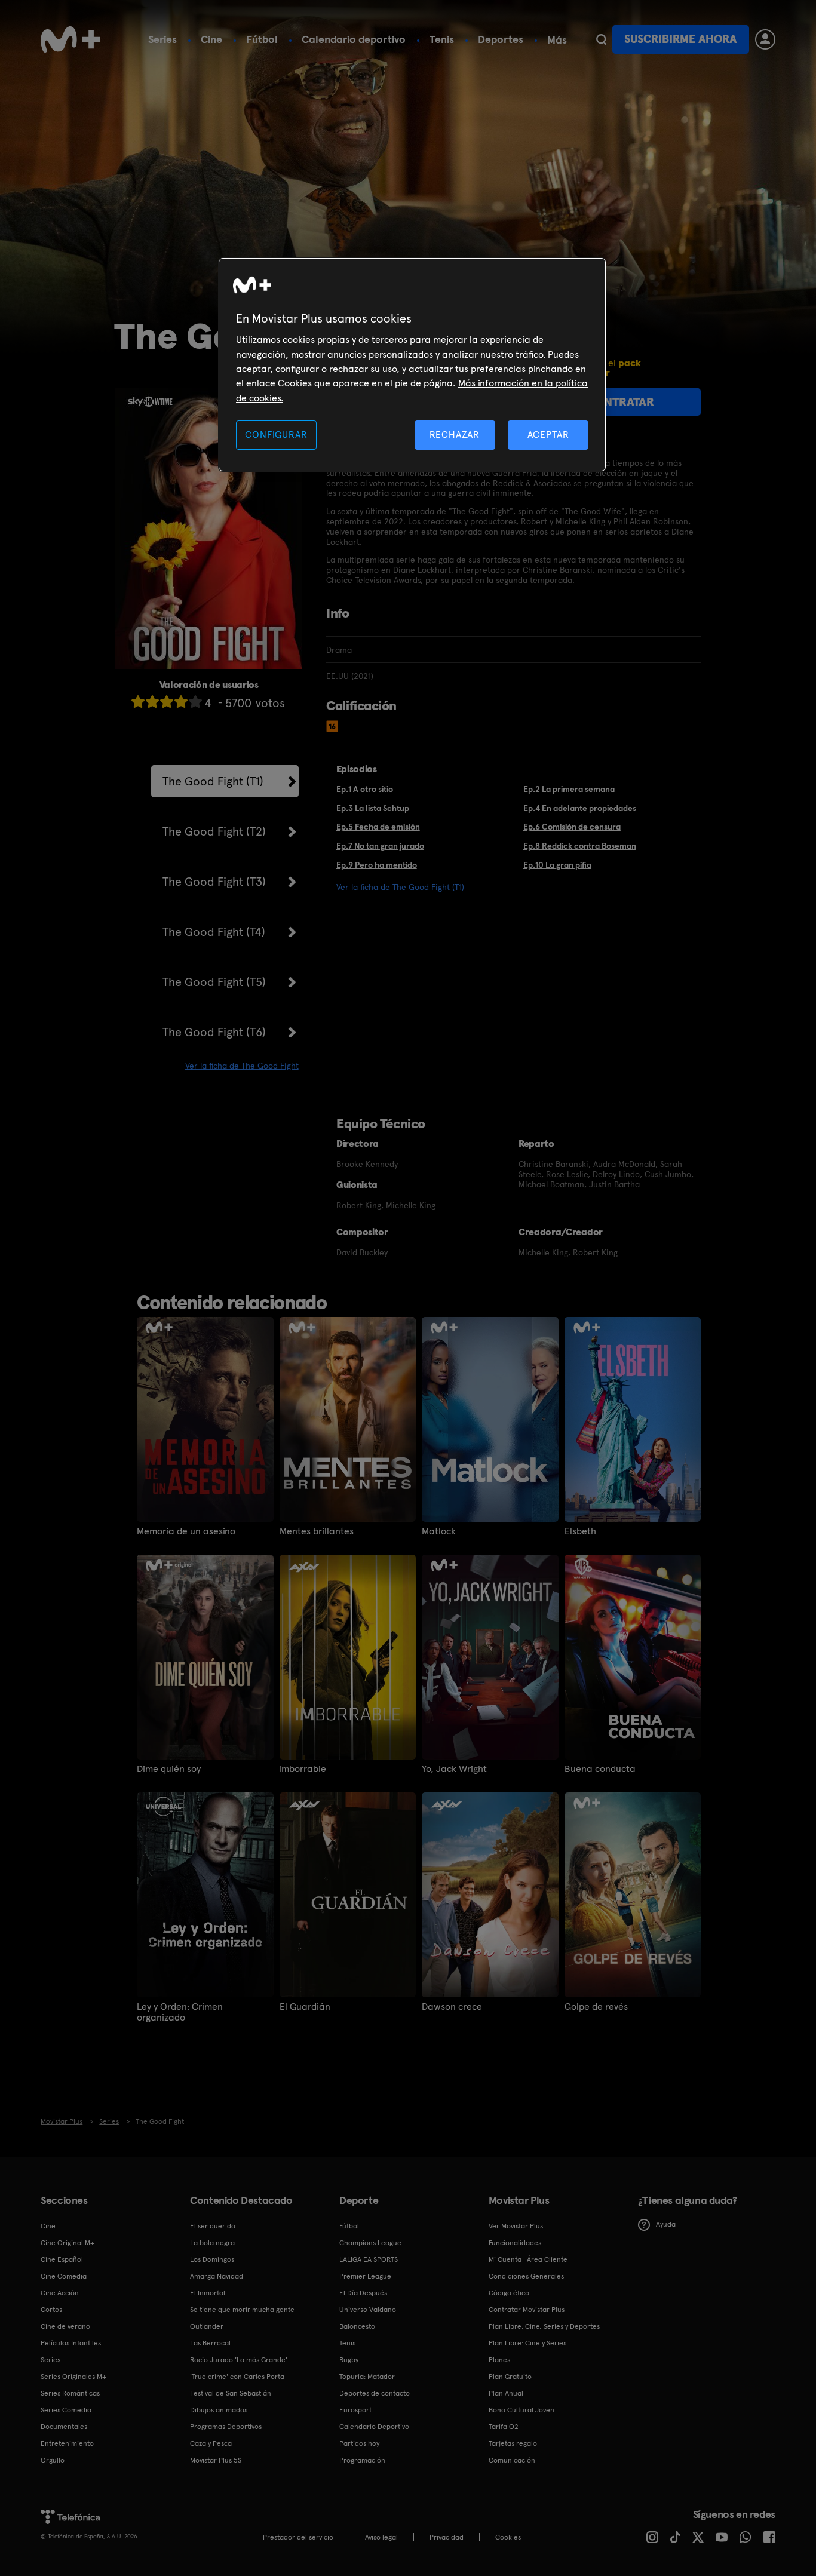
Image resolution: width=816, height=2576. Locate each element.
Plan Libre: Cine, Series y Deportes (544, 2326)
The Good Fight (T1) (213, 781)
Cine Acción (60, 2293)
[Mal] (152, 701)
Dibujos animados (219, 2410)
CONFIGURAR (276, 435)
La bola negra (212, 2243)
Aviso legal (381, 2537)
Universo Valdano (368, 2310)
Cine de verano (65, 2326)
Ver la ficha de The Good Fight (242, 1066)
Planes (499, 2360)
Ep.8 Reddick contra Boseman (580, 846)
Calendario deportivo (354, 39)
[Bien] (181, 701)
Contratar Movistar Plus (527, 2310)
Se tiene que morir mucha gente (242, 2310)
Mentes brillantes (317, 1531)
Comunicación (512, 2460)
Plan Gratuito (510, 2377)
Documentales (64, 2427)
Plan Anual (506, 2393)
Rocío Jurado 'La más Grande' (239, 2360)
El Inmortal (208, 2293)
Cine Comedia (64, 2276)
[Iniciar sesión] (765, 39)
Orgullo (53, 2460)
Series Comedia (66, 2410)
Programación (362, 2460)
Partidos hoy (359, 2443)
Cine (211, 39)
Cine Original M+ (68, 2243)
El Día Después (363, 2293)
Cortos (51, 2310)
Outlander (207, 2326)
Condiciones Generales (526, 2276)
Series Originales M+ (73, 2377)
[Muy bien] (195, 701)
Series (162, 39)
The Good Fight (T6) (214, 1032)
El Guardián (305, 2007)
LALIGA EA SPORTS (369, 2259)
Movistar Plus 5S (216, 2460)
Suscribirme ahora (680, 39)
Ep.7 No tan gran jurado (380, 846)
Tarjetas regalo (513, 2443)
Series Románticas (70, 2393)
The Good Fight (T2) (214, 831)
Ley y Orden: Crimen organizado (180, 2012)
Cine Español (62, 2259)
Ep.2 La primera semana (569, 789)
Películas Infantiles (71, 2343)
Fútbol (262, 39)
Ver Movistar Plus (516, 2226)
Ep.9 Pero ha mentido (377, 865)
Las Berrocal (210, 2343)
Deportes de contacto (375, 2393)
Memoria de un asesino (186, 1531)
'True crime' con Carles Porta (237, 2377)
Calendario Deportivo (374, 2427)
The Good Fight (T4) (214, 932)
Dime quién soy (169, 1769)
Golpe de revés (596, 2007)
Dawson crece (452, 2007)
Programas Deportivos (226, 2427)
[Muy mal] (138, 701)
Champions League (370, 2243)
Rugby (349, 2360)
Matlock (439, 1531)
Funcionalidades (515, 2243)
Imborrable (303, 1769)
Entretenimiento (67, 2443)
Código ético (509, 2293)
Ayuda (666, 2224)
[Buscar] (601, 39)
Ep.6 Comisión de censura (572, 827)
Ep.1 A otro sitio (365, 789)
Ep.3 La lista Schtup (373, 808)
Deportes (501, 39)
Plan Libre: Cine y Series (527, 2343)
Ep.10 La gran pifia (557, 865)
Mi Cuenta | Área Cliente (528, 2259)
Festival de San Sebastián (231, 2393)
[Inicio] (70, 39)
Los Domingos (212, 2259)
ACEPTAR (548, 435)
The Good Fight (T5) (214, 982)
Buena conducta (600, 1769)
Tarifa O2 (504, 2427)
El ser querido (213, 2226)
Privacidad (447, 2537)
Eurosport (355, 2410)
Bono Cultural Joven (521, 2410)
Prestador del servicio (298, 2537)
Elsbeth (580, 1531)
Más (557, 40)
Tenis (442, 39)
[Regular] (167, 701)
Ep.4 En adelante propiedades (580, 808)
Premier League (365, 2276)
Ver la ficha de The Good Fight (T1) (400, 887)
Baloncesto (357, 2326)
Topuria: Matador (367, 2377)
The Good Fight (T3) (214, 882)
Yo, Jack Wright (454, 1769)
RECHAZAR (455, 435)
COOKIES (508, 2537)
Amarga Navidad (217, 2276)
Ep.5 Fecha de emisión (378, 827)
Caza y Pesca (211, 2443)
